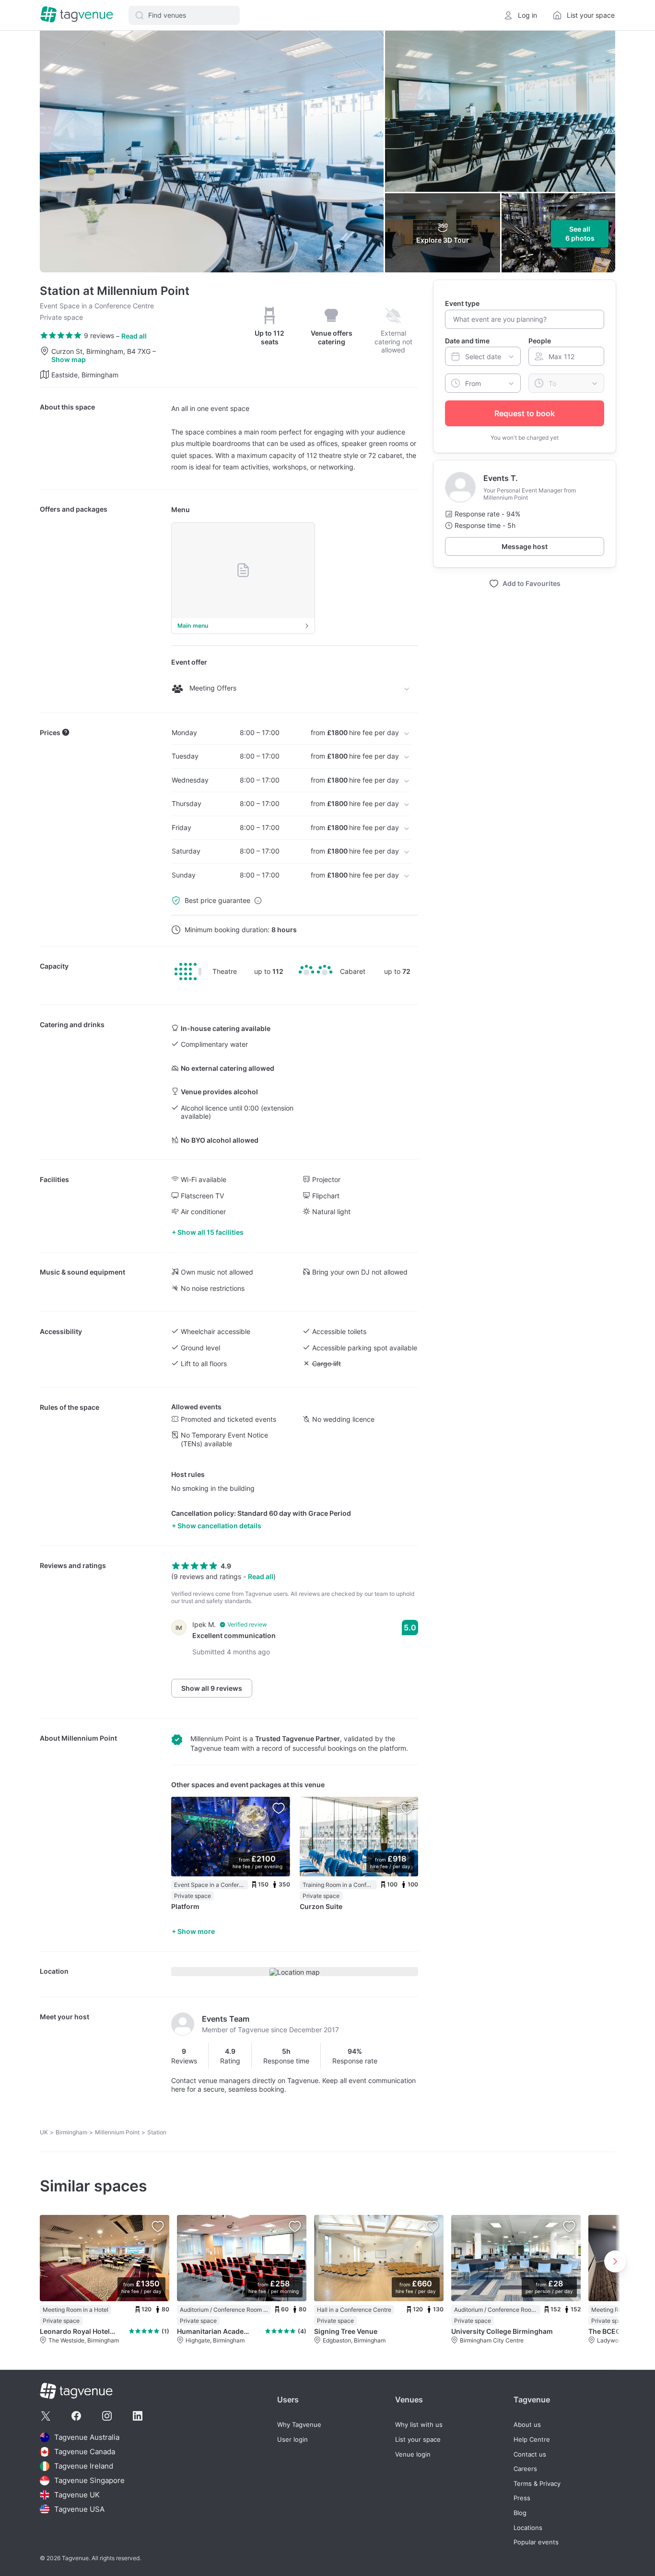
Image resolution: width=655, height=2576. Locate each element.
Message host (525, 546)
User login (292, 2440)
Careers (525, 2469)
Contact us (530, 2454)
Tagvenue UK (77, 2495)
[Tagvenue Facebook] (76, 2416)
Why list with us (419, 2425)
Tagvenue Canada (85, 2452)
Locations (528, 2528)
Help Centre (532, 2440)
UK (44, 2132)
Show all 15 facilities (211, 1232)
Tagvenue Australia (87, 2437)
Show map (69, 359)
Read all (134, 336)
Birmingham (71, 2132)
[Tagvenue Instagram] (107, 2416)
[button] (184, 15)
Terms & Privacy (537, 2484)
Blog (520, 2513)
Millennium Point (89, 1738)
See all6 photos (580, 234)
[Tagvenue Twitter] (46, 2416)
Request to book (525, 413)
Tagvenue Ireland (84, 2466)
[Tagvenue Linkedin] (138, 2416)
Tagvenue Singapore (89, 2480)
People (540, 341)
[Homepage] (77, 15)
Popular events (536, 2542)
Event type (462, 303)
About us (527, 2425)
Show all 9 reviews (212, 1688)
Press (522, 2498)
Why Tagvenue (299, 2425)
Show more (196, 1931)
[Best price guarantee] (258, 901)
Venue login (413, 2454)
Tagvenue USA (79, 2509)
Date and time (467, 341)
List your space (418, 2440)
